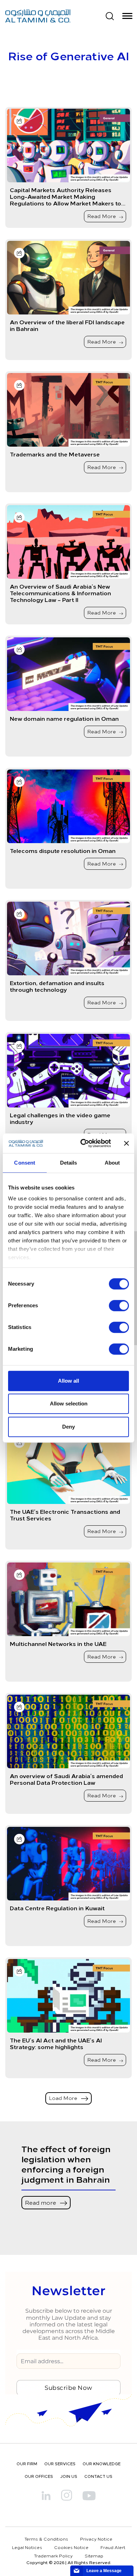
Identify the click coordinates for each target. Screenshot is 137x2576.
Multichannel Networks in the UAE (58, 1644)
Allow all (68, 1381)
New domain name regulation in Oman (64, 718)
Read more (41, 2202)
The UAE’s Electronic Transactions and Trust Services (65, 1515)
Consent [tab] (25, 1163)
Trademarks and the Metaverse (55, 454)
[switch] (119, 1306)
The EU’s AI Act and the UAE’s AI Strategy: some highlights (56, 2043)
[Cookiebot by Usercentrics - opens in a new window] (83, 1143)
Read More (102, 216)
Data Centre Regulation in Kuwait (57, 1908)
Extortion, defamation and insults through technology (57, 986)
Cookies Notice (71, 2547)
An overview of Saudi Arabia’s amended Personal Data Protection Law (66, 1779)
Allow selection (69, 1404)
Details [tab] (69, 1163)
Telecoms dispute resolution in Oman (63, 851)
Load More (64, 2098)
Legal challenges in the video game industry (60, 1118)
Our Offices (39, 2476)
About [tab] (112, 1163)
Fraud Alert (113, 2547)
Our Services (60, 2464)
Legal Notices (27, 2547)
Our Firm (27, 2464)
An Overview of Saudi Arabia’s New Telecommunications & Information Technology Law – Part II (60, 593)
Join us (69, 2476)
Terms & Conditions (46, 2539)
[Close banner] (126, 1143)
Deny (68, 1427)
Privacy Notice (96, 2539)
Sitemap (94, 2556)
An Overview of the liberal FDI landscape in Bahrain (67, 325)
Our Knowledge (102, 2464)
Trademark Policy (53, 2556)
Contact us (98, 2476)
